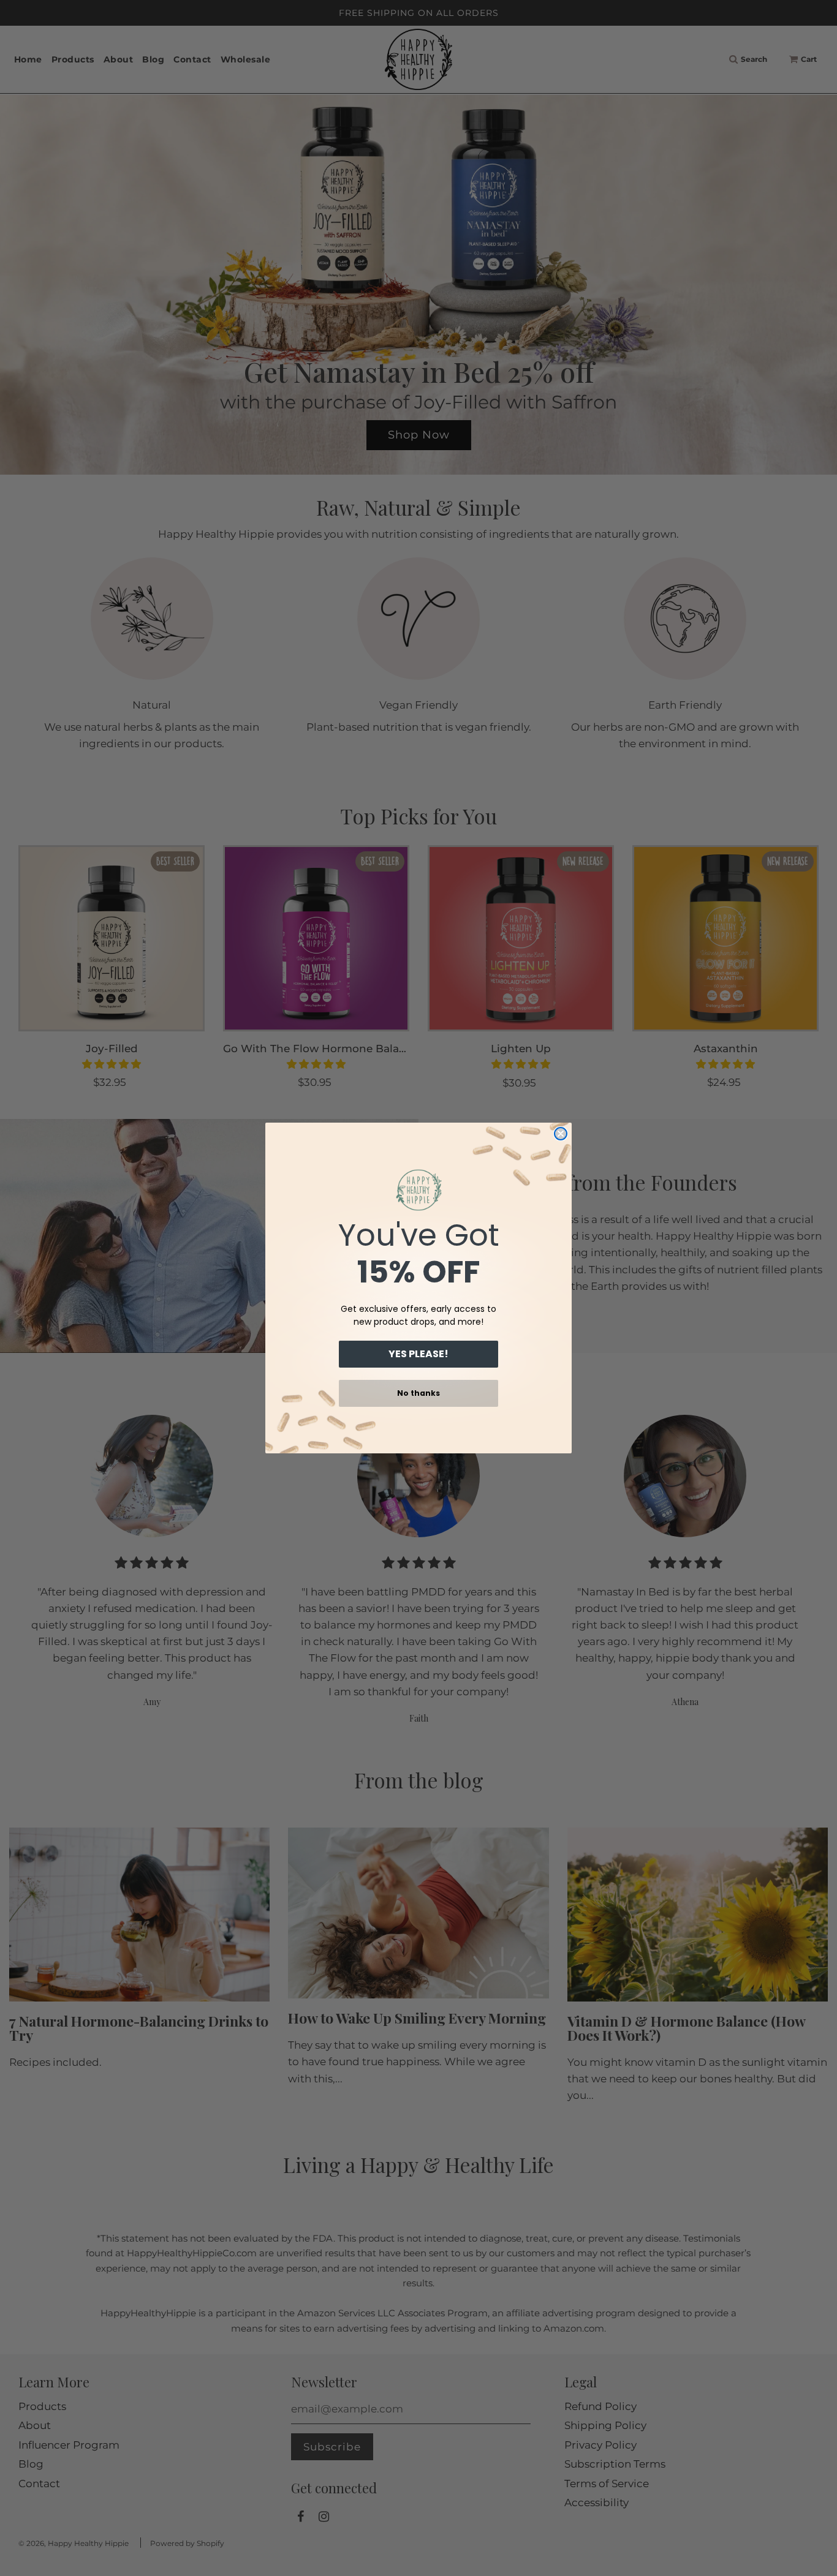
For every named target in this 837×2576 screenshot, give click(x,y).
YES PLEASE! (418, 1354)
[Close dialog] (561, 1134)
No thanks (418, 1393)
